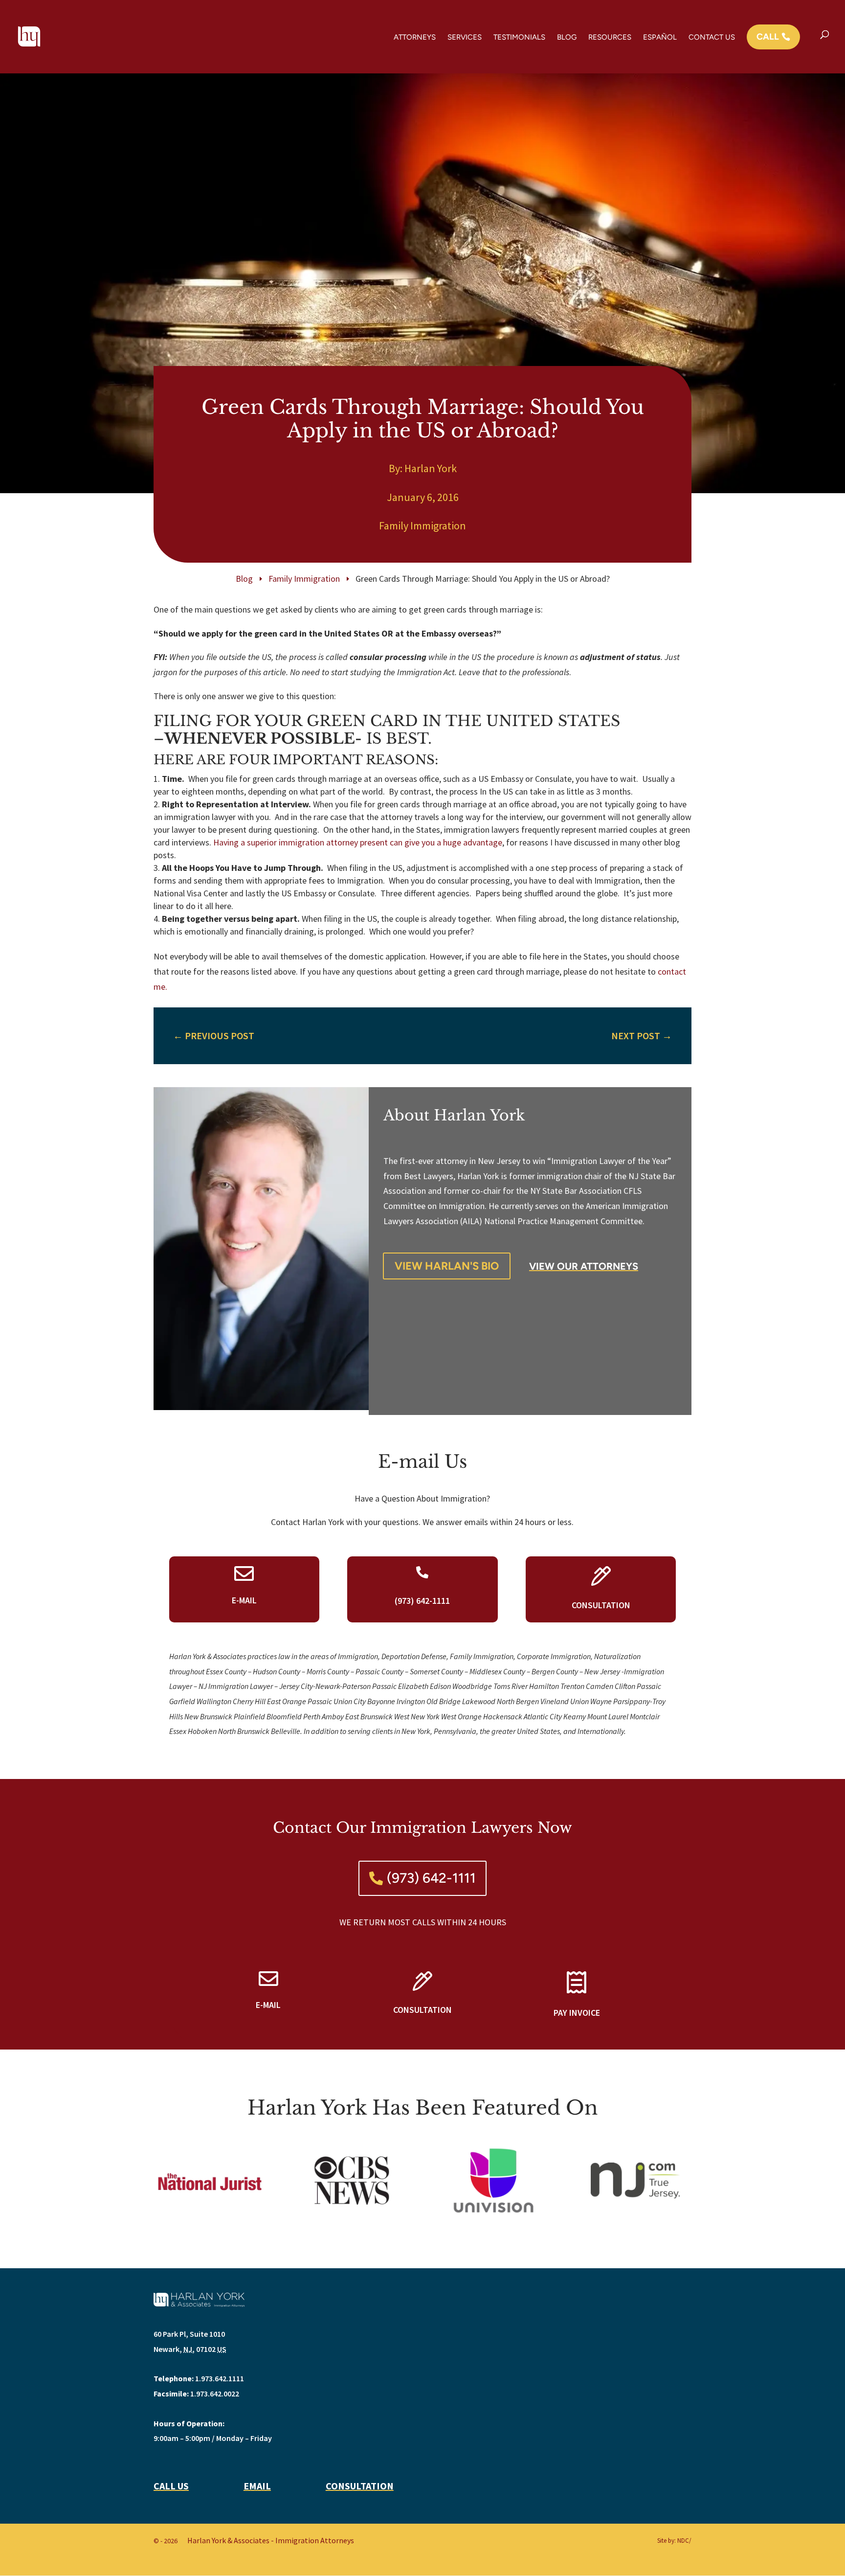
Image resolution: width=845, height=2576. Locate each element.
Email (257, 2486)
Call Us (171, 2486)
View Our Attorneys (584, 1266)
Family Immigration (422, 525)
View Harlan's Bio (447, 1266)
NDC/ (684, 2541)
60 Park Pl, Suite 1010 (189, 2334)
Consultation (360, 2486)
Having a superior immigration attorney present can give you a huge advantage (358, 842)
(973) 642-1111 (431, 1878)
